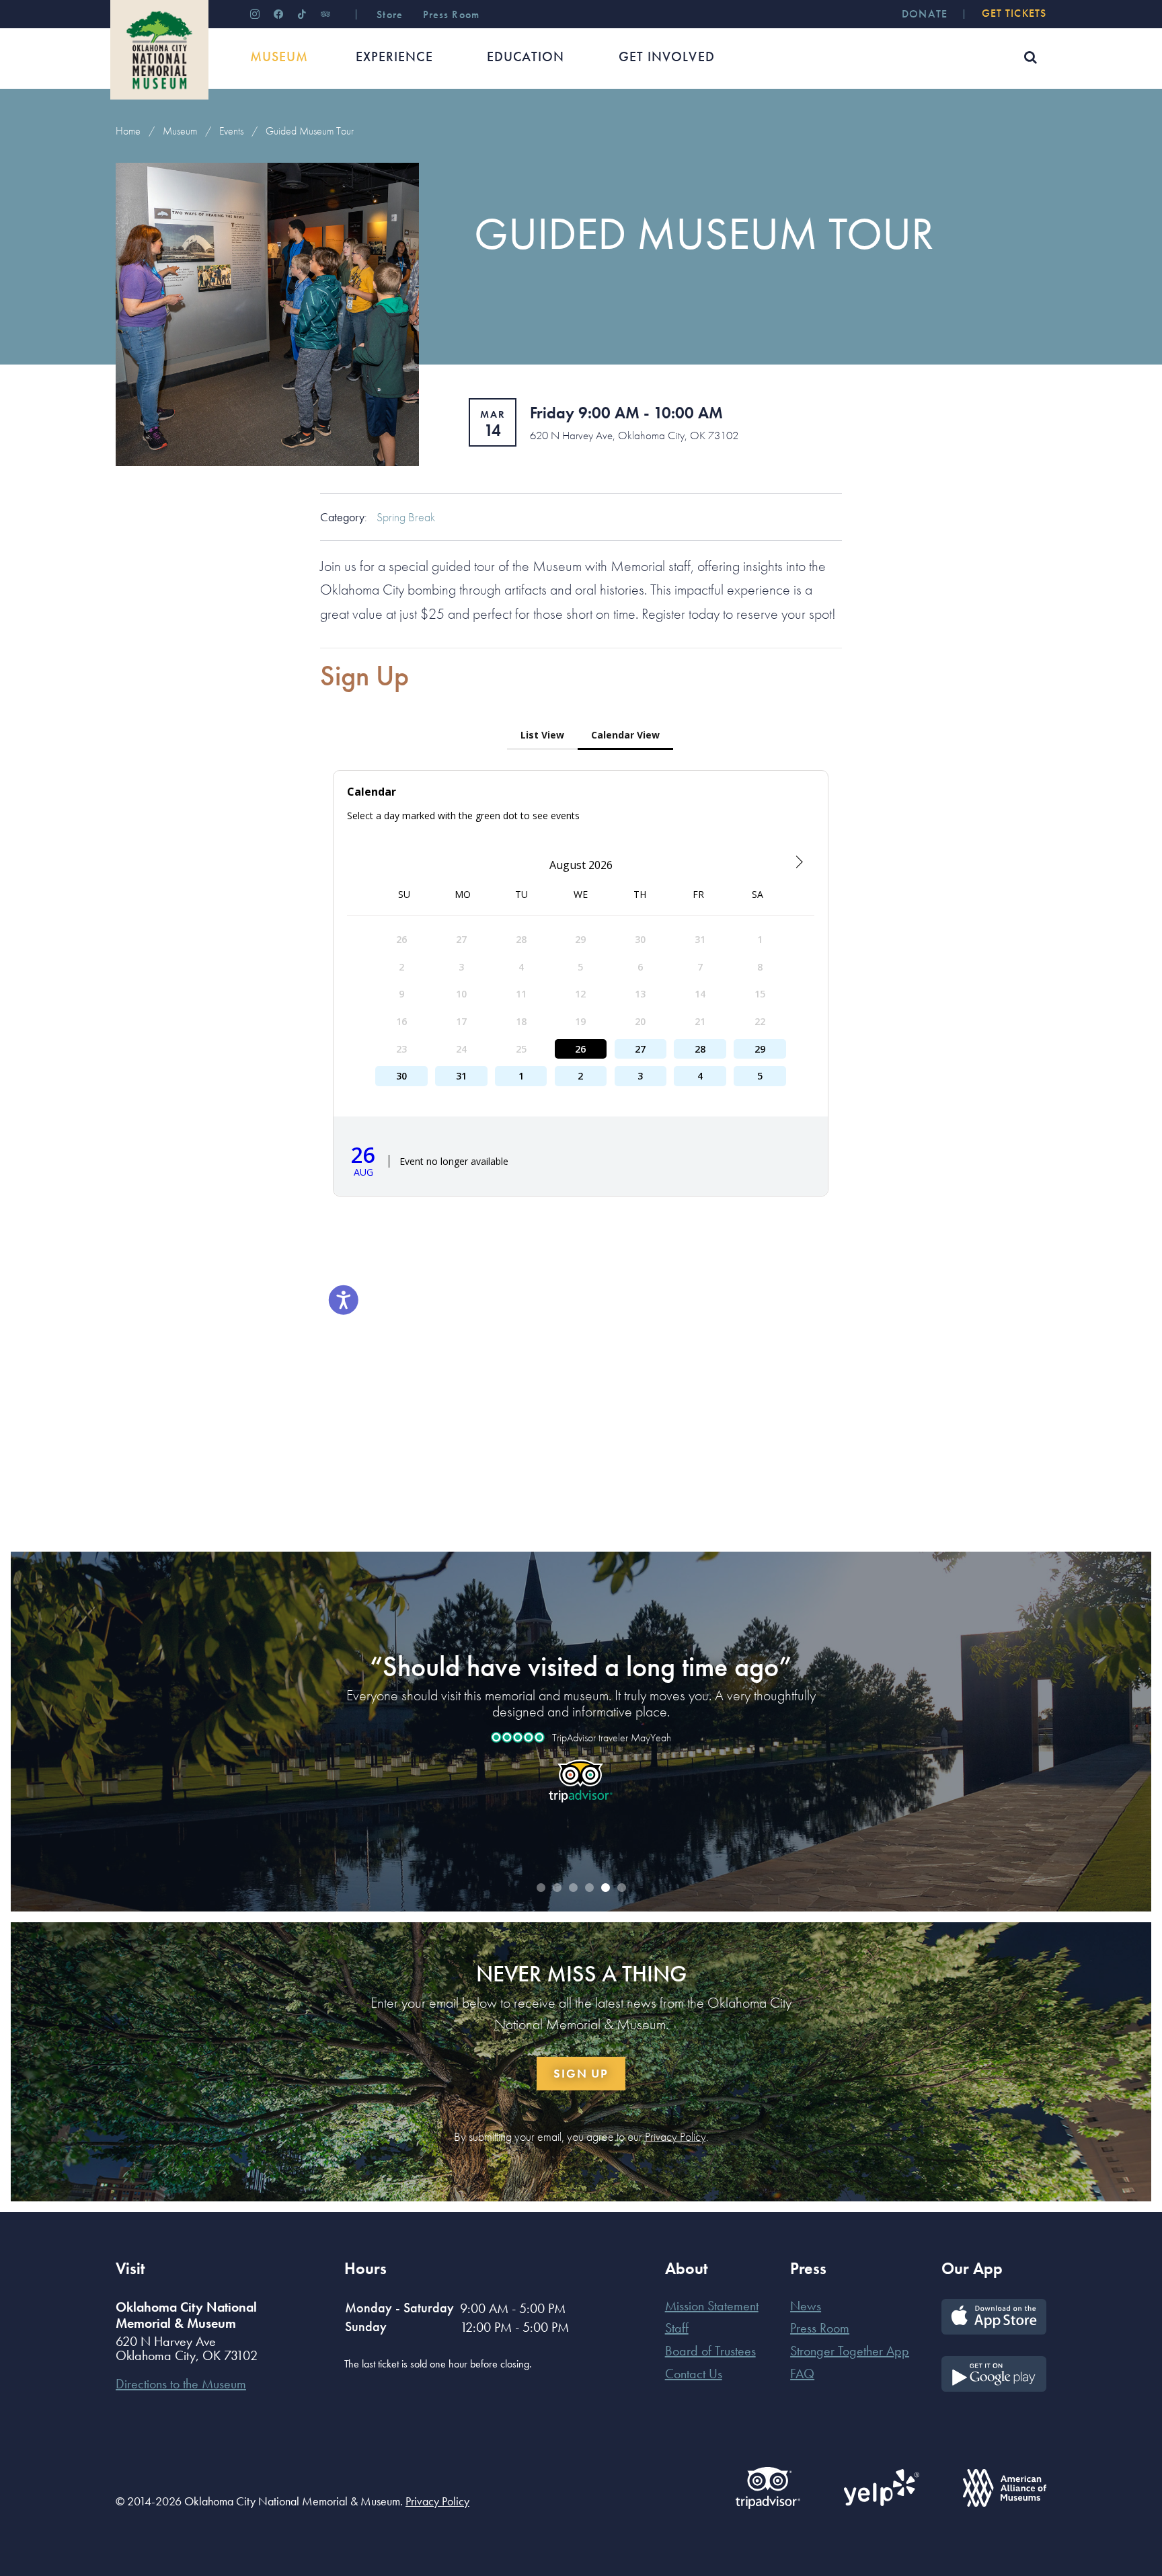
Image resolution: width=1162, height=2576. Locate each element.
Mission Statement (712, 2306)
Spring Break (406, 517)
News (806, 2306)
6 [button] (621, 1888)
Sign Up (581, 2073)
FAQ (802, 2374)
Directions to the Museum (181, 2384)
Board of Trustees (710, 2351)
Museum (180, 131)
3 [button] (573, 1888)
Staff (677, 2328)
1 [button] (541, 1888)
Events (231, 131)
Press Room (820, 2328)
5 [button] (605, 1888)
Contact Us (694, 2374)
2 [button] (557, 1888)
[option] (581, 1720)
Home (128, 131)
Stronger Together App (850, 2351)
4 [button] (589, 1888)
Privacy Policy (675, 2137)
